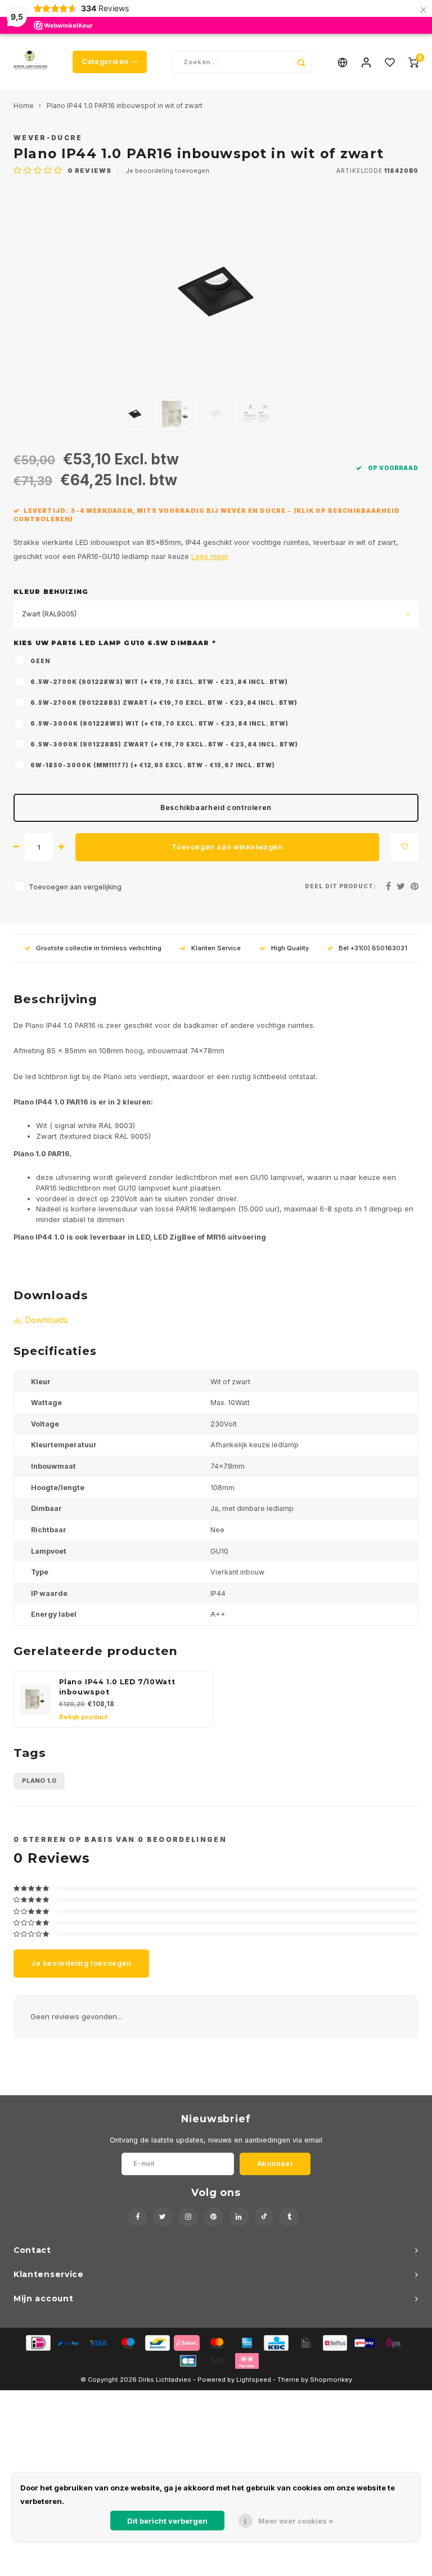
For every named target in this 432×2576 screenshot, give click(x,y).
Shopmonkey (331, 2380)
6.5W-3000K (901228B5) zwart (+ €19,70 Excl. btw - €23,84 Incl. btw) (164, 744)
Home (23, 106)
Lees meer (210, 556)
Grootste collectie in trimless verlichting (99, 948)
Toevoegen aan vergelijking (75, 887)
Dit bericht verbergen (167, 2521)
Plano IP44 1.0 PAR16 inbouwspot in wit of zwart (125, 106)
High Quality (290, 948)
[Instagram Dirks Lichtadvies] (188, 2217)
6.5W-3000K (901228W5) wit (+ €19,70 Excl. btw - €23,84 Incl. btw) (159, 723)
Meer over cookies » (296, 2521)
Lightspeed (254, 2380)
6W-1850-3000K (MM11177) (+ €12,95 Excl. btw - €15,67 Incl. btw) (153, 765)
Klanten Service (216, 948)
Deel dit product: (341, 886)
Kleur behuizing (51, 592)
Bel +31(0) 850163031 (373, 948)
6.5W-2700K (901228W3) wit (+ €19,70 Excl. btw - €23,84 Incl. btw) (159, 682)
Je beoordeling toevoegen (167, 171)
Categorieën (105, 62)
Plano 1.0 (39, 1781)
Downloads (46, 1320)
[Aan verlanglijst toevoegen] (404, 847)
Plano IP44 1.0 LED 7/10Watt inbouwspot (117, 1687)
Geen (40, 661)
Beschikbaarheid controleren (216, 808)
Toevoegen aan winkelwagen (227, 847)
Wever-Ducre (48, 138)
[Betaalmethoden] (37, 2342)
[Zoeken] (301, 62)
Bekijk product (83, 1717)
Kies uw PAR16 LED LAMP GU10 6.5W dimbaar (114, 643)
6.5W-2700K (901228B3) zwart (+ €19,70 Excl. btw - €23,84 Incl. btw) (164, 703)
